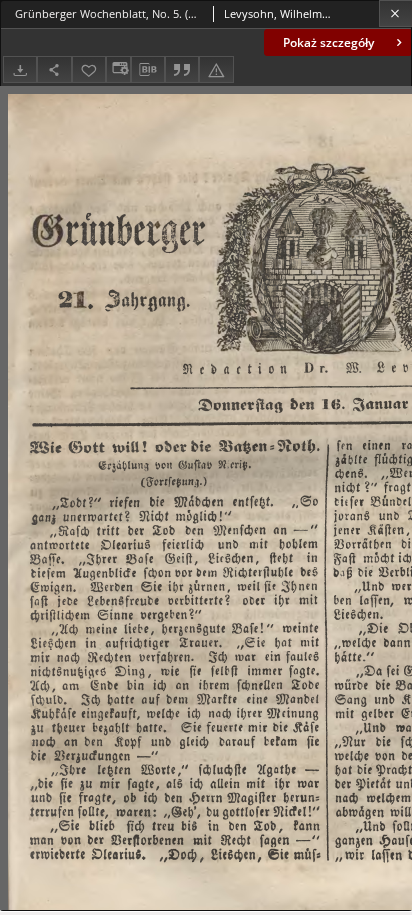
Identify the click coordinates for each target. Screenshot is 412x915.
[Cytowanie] (182, 69)
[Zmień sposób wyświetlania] (118, 69)
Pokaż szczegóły (328, 42)
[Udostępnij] (54, 69)
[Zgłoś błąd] (216, 69)
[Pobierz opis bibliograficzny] (148, 70)
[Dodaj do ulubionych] (89, 69)
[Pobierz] (20, 69)
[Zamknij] (395, 13)
